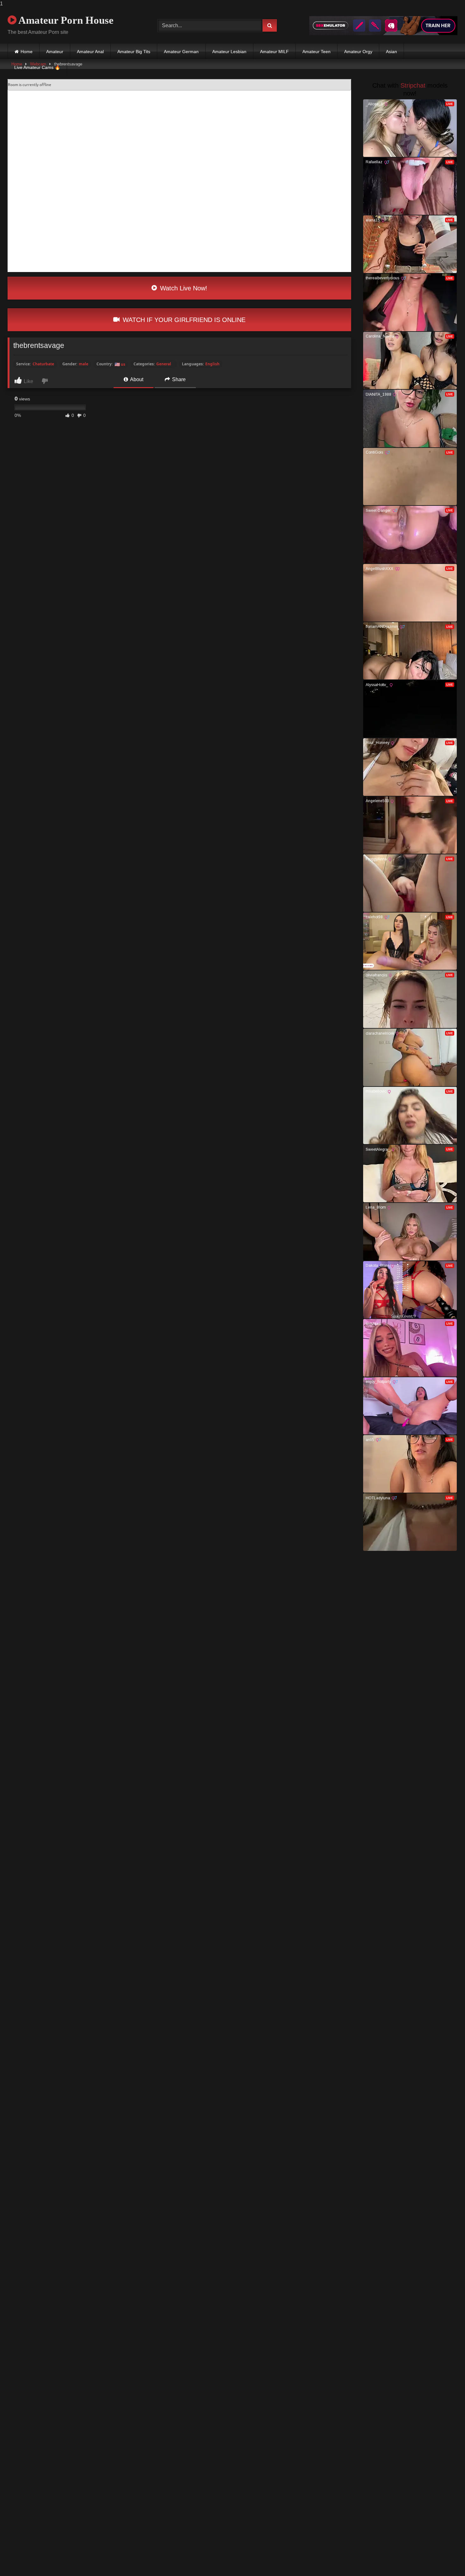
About (136, 379)
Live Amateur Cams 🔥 (37, 67)
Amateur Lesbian (229, 52)
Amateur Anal (90, 52)
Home (27, 52)
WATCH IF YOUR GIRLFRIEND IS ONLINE (183, 320)
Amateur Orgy (358, 52)
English (212, 364)
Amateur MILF (274, 52)
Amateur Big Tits (134, 52)
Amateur (55, 52)
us (120, 364)
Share (178, 379)
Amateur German (181, 52)
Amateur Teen (316, 52)
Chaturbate (43, 364)
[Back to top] (445, 2558)
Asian (391, 52)
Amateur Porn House (65, 20)
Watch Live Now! (183, 288)
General (164, 364)
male (84, 364)
